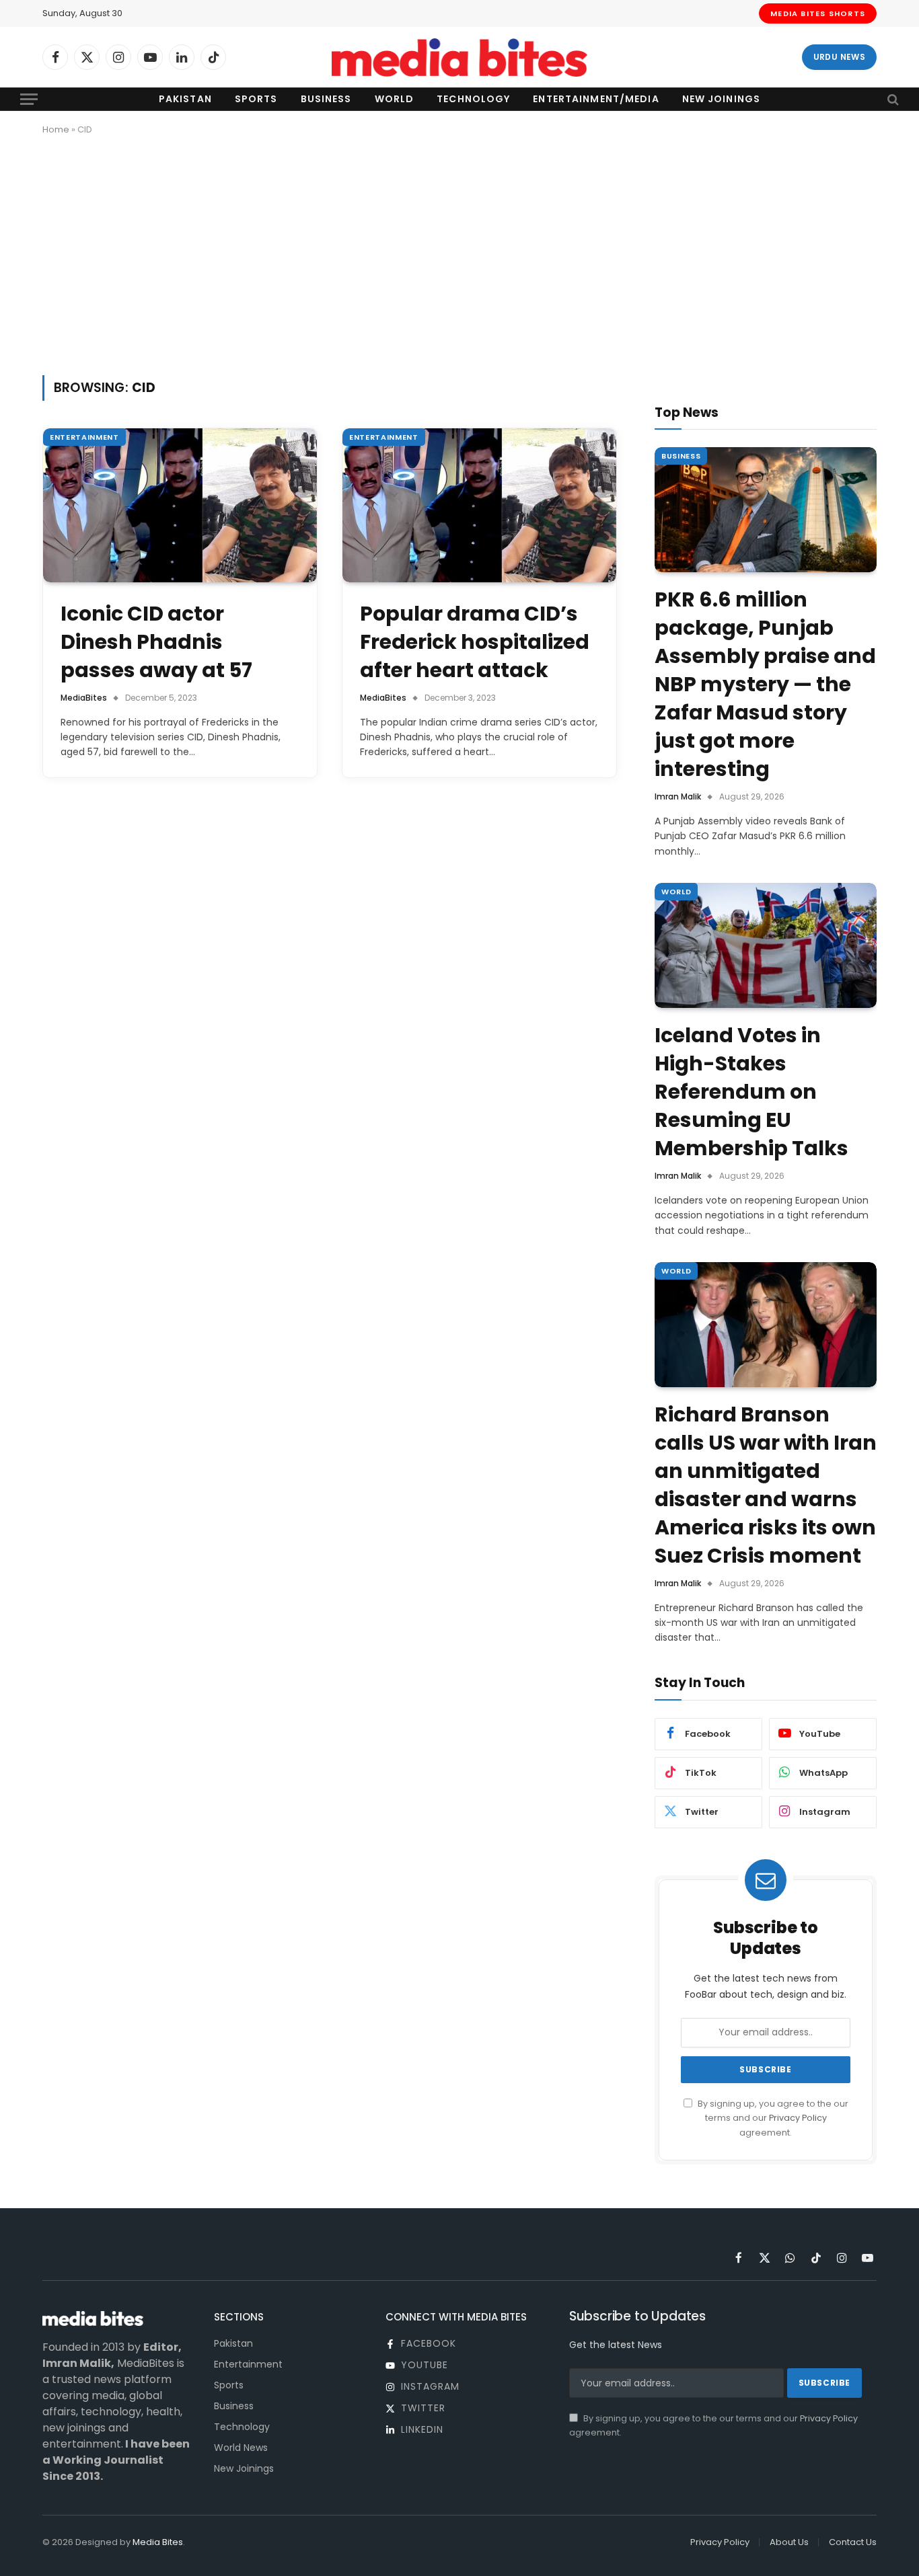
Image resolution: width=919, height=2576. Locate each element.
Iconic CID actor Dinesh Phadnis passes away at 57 (156, 642)
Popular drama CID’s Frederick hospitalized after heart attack (475, 642)
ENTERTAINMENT (84, 437)
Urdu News (839, 57)
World (395, 99)
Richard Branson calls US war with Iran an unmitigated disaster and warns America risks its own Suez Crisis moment (766, 1485)
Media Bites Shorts (818, 13)
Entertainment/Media (596, 99)
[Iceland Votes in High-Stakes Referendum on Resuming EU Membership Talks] (766, 945)
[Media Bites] (459, 57)
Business (326, 99)
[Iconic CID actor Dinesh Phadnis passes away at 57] (180, 505)
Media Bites (158, 2542)
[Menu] (29, 99)
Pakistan (185, 99)
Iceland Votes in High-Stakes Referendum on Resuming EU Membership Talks (751, 1092)
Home (56, 129)
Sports (256, 99)
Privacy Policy (798, 2118)
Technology (473, 99)
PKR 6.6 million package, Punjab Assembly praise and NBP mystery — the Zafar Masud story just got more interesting (765, 685)
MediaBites (84, 698)
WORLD (676, 892)
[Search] (892, 99)
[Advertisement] (459, 253)
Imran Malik (678, 796)
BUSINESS (681, 456)
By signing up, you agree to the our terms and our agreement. (772, 2118)
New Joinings (721, 99)
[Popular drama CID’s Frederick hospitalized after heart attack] (479, 505)
